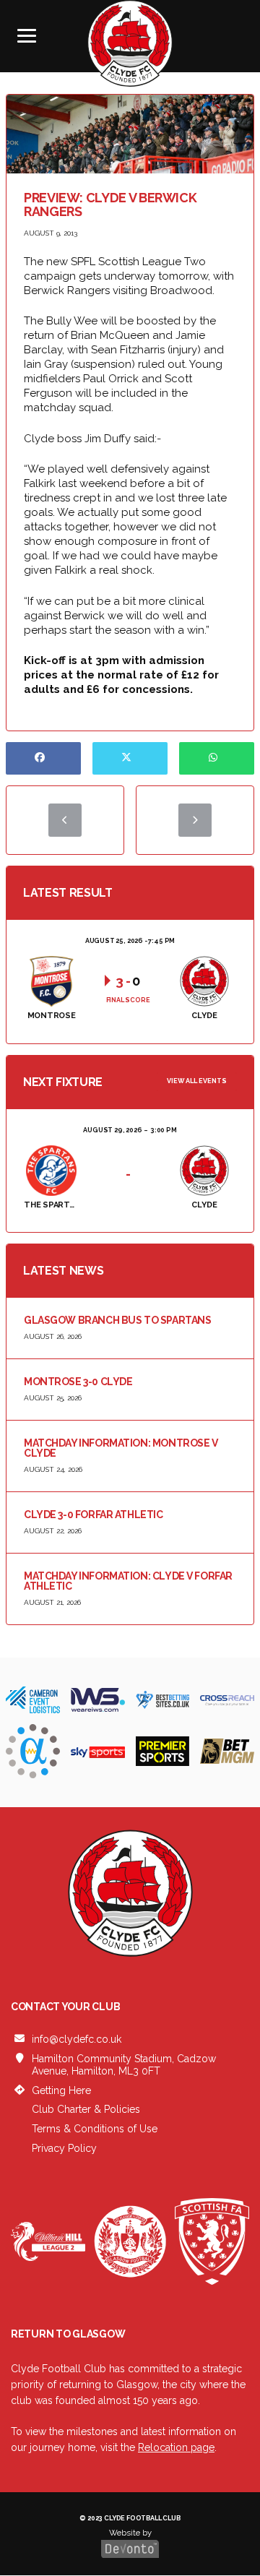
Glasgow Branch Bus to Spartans (117, 1320)
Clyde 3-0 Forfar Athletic (94, 1515)
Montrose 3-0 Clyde (78, 1382)
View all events (197, 1081)
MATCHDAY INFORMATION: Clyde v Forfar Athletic (128, 1581)
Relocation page (176, 2447)
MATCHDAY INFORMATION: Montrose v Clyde (121, 1448)
